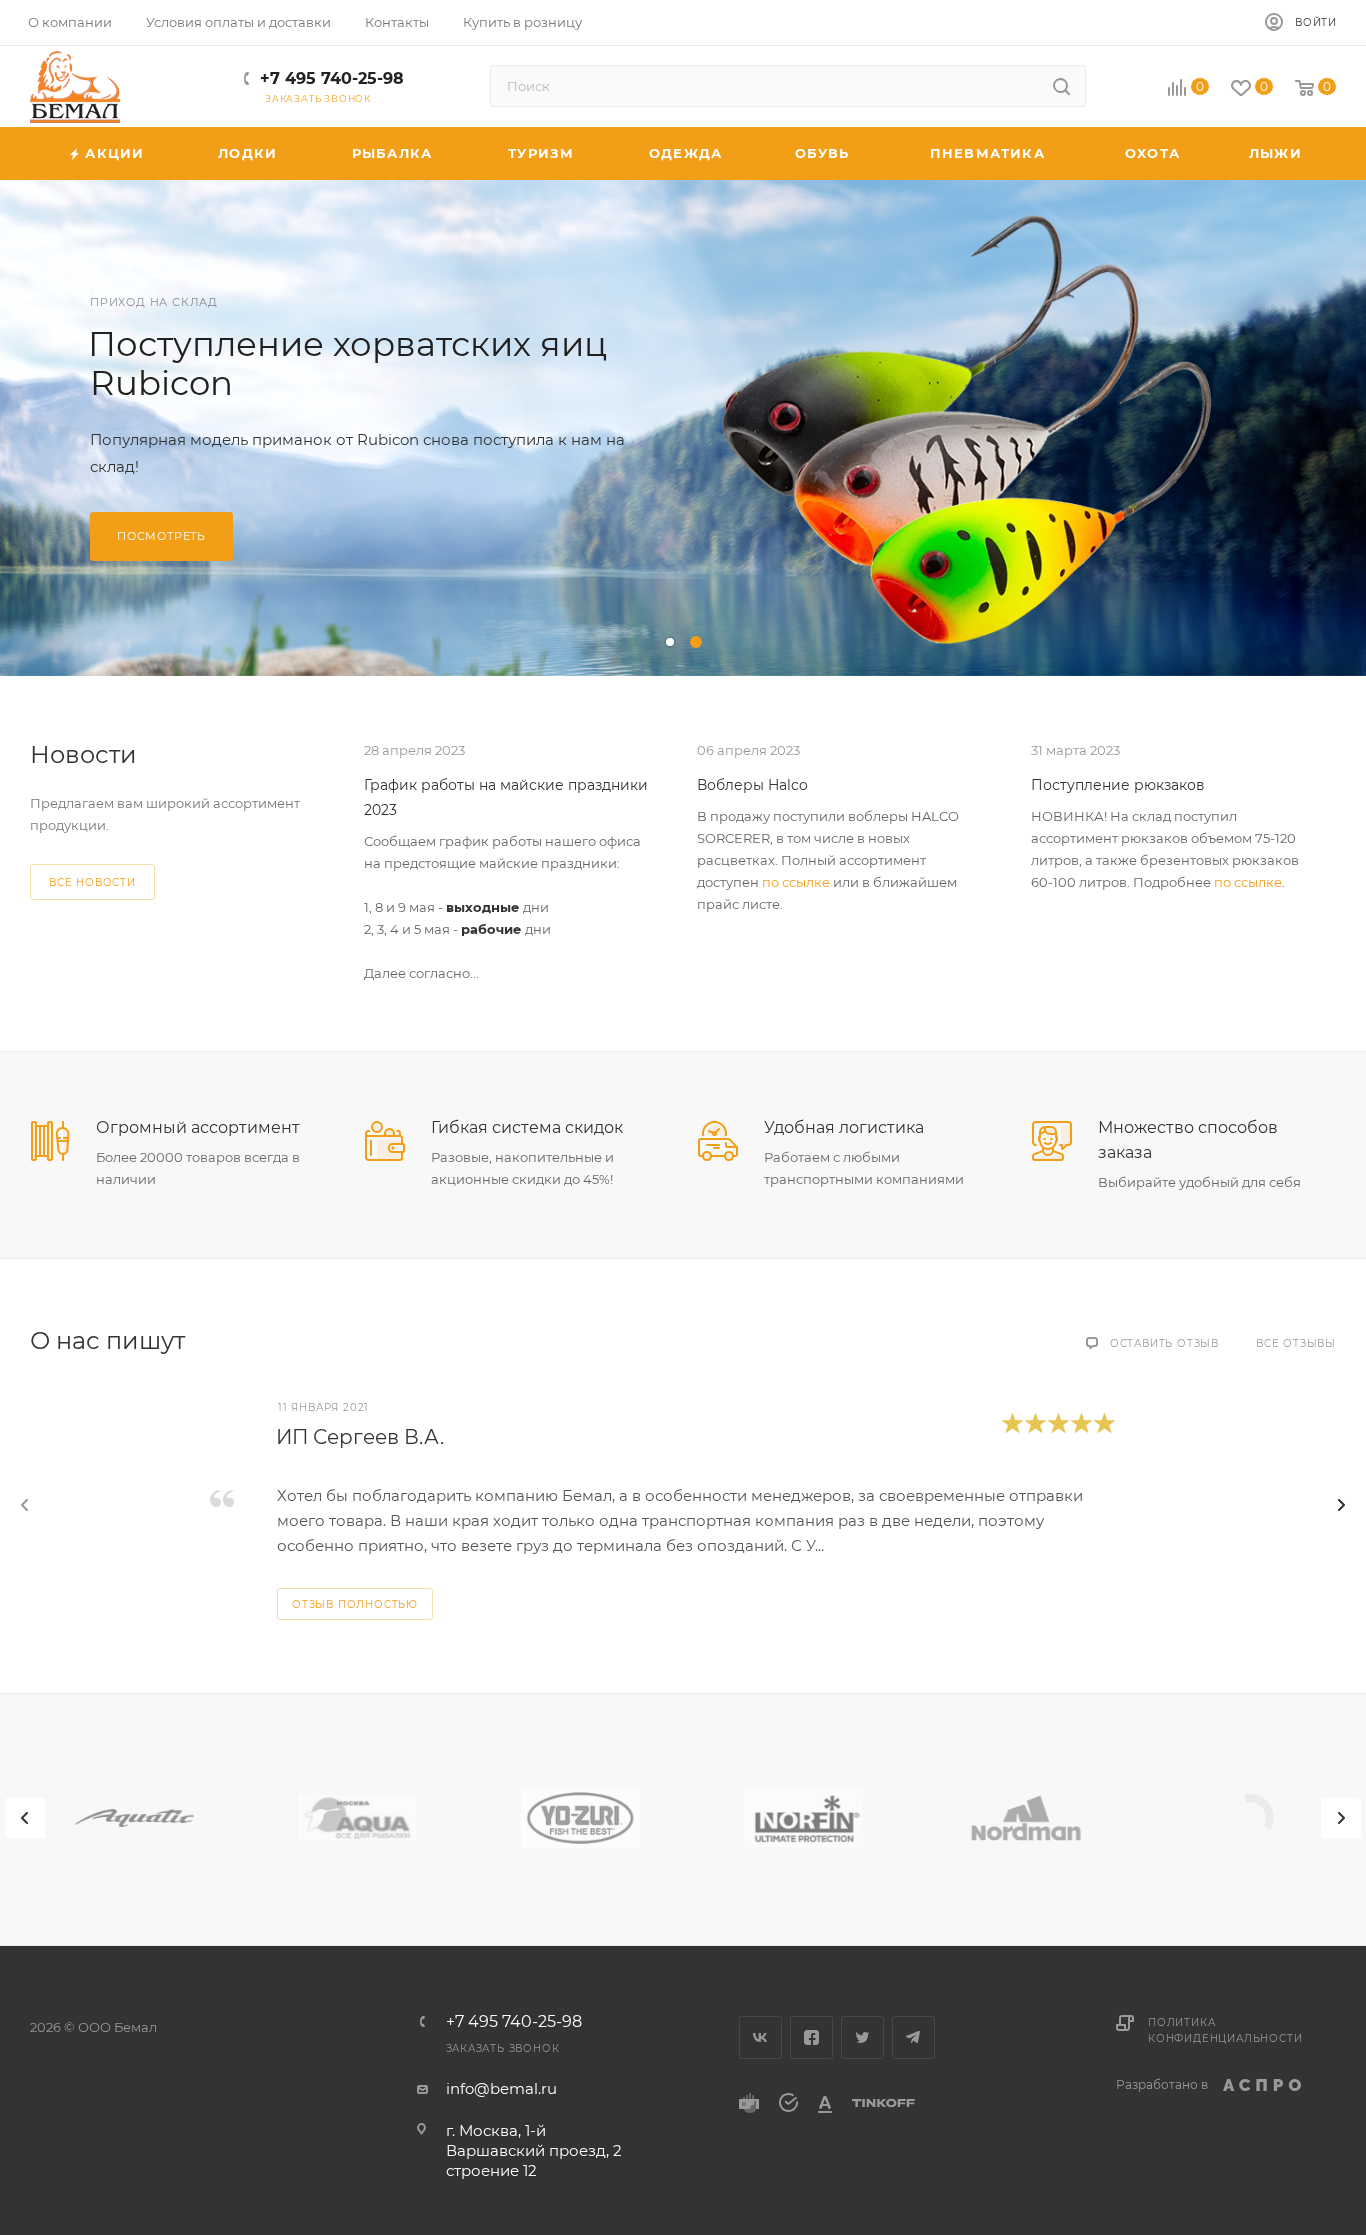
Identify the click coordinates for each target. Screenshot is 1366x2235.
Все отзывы (1296, 1343)
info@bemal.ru (501, 2088)
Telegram (913, 2037)
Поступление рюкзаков (1118, 785)
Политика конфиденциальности (1225, 2030)
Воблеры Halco (752, 785)
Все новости (92, 882)
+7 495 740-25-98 (332, 78)
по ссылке (796, 882)
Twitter (862, 2037)
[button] (670, 642)
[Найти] (1061, 86)
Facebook (811, 2037)
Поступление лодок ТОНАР (331, 364)
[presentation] (25, 1505)
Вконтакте (760, 2037)
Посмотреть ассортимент (212, 517)
